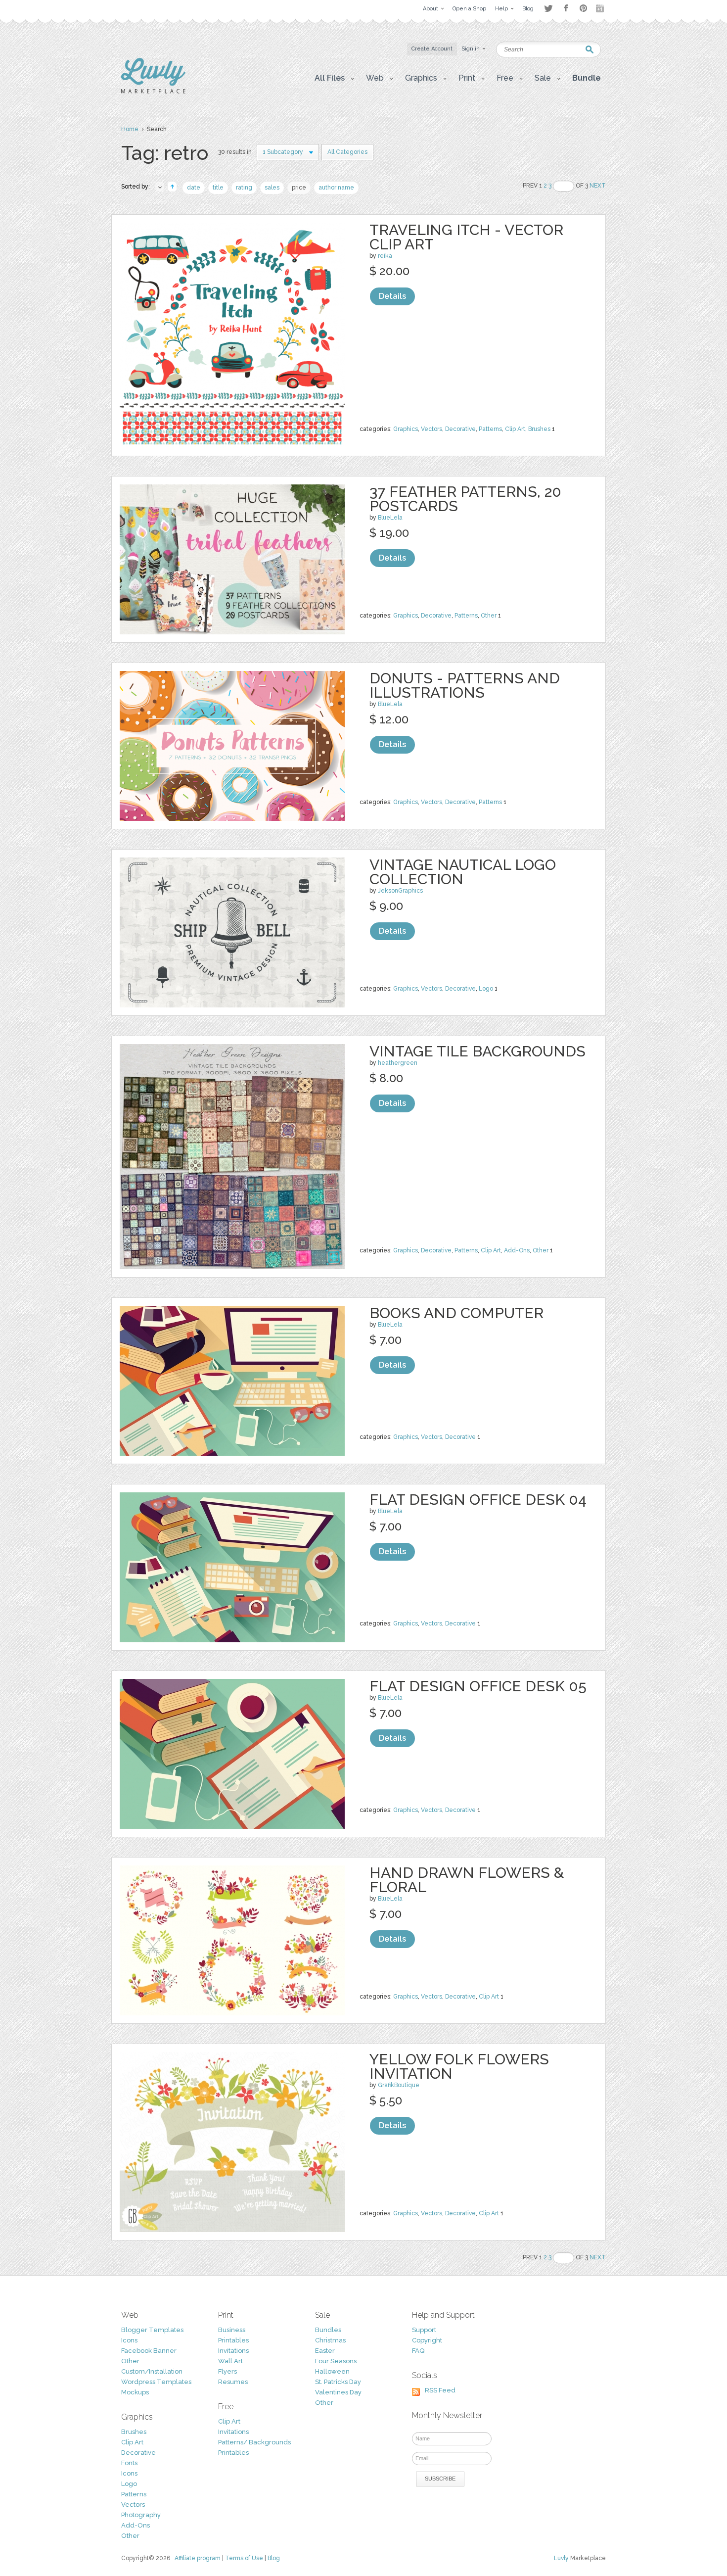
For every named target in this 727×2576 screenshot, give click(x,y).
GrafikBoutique (399, 2085)
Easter (325, 2351)
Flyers (227, 2371)
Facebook (566, 8)
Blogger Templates (152, 2330)
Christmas (330, 2340)
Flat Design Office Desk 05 (478, 1686)
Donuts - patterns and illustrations (465, 685)
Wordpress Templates (156, 2382)
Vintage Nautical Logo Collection (463, 872)
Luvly (561, 2558)
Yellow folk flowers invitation (459, 2066)
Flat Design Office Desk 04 (478, 1500)
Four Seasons (336, 2361)
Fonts (129, 2463)
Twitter (548, 8)
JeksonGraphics (400, 891)
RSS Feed (440, 2390)
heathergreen (398, 1063)
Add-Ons (517, 1250)
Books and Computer (456, 1313)
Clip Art (515, 429)
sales (272, 188)
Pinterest (583, 8)
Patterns (490, 429)
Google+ (601, 8)
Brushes (539, 429)
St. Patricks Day (338, 2382)
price (299, 188)
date (194, 188)
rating (244, 188)
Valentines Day (338, 2392)
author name (336, 188)
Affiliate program (198, 2558)
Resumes (233, 2382)
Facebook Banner (149, 2351)
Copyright (427, 2340)
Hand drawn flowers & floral (467, 1880)
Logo (486, 989)
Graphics (406, 429)
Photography (141, 2515)
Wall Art (230, 2361)
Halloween (332, 2371)
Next (598, 186)
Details (392, 296)
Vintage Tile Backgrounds (477, 1051)
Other (489, 616)
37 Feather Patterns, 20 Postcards (465, 499)
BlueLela (390, 518)
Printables (233, 2340)
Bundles (328, 2330)
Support (424, 2330)
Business (232, 2330)
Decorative (460, 429)
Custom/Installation (152, 2371)
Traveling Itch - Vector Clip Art (466, 237)
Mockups (135, 2392)
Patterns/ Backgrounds (254, 2442)
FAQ (418, 2351)
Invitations (233, 2351)
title (218, 188)
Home (130, 129)
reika (385, 256)
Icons (129, 2340)
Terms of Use (244, 2558)
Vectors (432, 429)
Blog (274, 2558)
